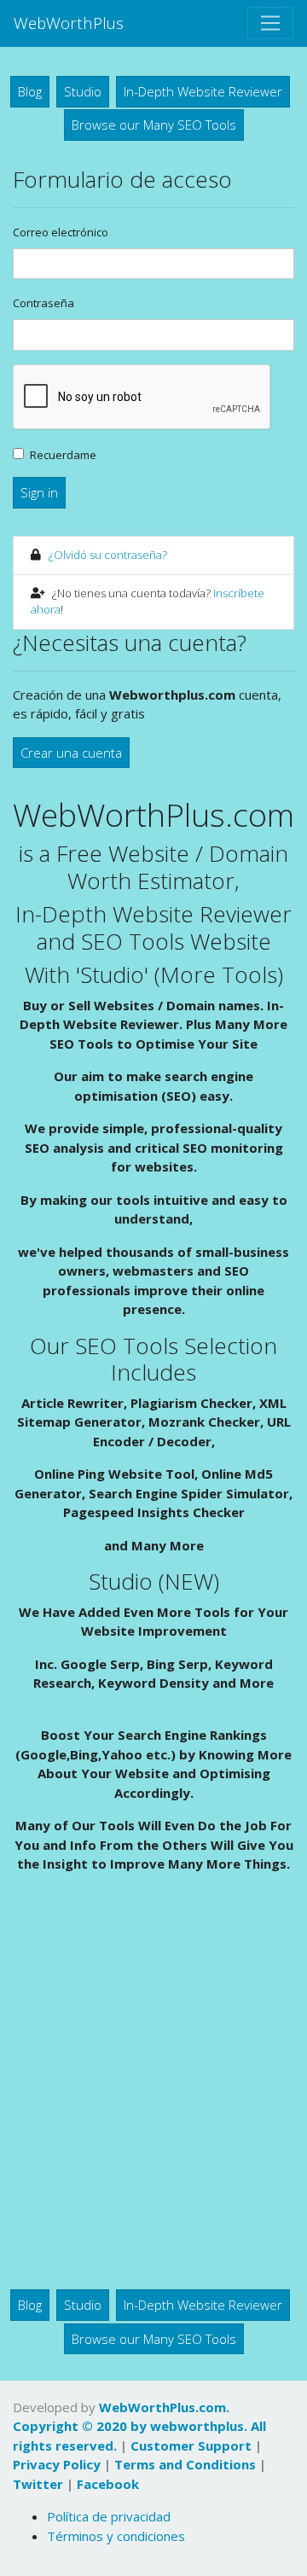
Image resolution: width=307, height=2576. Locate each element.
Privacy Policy (57, 2464)
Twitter (38, 2484)
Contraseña (43, 303)
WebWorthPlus (69, 23)
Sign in (39, 492)
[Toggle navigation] (270, 23)
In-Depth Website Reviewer (203, 91)
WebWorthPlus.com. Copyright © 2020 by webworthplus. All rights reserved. (139, 2426)
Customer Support (191, 2445)
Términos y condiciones (116, 2536)
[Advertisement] (153, 2087)
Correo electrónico (61, 232)
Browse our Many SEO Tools (154, 125)
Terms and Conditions (185, 2464)
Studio (83, 91)
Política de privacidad (109, 2516)
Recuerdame (63, 455)
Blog (30, 91)
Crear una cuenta (71, 753)
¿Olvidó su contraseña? (108, 555)
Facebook (108, 2484)
